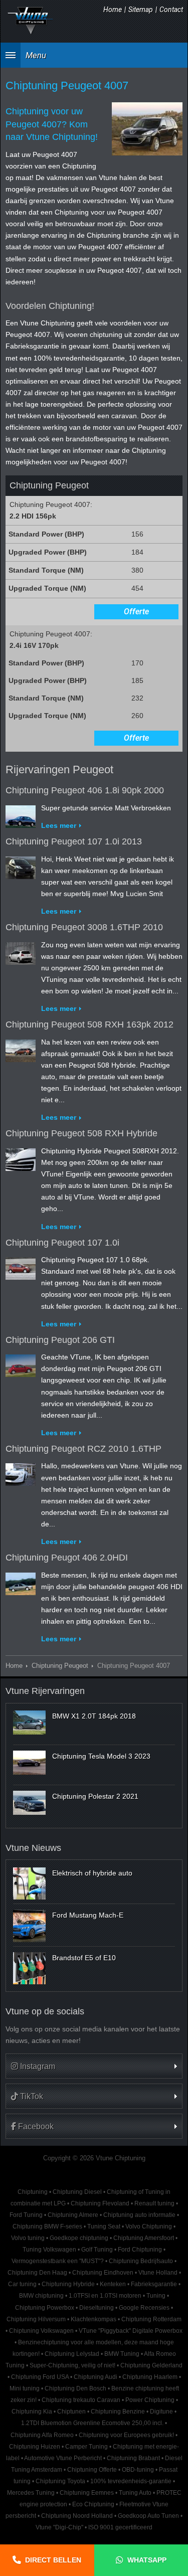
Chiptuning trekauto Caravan (81, 2400)
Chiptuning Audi (96, 2377)
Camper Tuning (86, 2447)
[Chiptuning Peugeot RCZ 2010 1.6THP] (21, 1473)
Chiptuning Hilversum (36, 2319)
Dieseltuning (97, 2308)
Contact (171, 10)
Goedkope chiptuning (79, 2238)
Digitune (161, 2412)
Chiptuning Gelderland (151, 2365)
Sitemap (141, 10)
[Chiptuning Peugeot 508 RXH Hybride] (21, 1157)
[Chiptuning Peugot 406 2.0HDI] (21, 1582)
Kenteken (113, 2284)
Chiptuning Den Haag (37, 2273)
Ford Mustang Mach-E (88, 1915)
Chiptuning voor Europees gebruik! (126, 2435)
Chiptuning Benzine (118, 2412)
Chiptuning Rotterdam (151, 2319)
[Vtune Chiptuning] (31, 21)
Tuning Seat (104, 2226)
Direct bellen (53, 2560)
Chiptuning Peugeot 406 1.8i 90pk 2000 (85, 790)
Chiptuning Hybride (68, 2284)
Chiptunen (71, 2412)
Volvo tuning (28, 2238)
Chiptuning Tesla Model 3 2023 (101, 1756)
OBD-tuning (138, 2470)
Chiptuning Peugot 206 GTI (60, 1340)
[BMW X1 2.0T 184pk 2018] (29, 1723)
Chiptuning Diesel (77, 2192)
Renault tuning (154, 2203)
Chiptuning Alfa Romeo (42, 2435)
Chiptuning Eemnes (87, 2493)
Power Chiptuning (150, 2400)
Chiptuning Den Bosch (75, 2388)
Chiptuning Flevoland (100, 2203)
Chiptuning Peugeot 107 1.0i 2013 (74, 841)
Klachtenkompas (93, 2319)
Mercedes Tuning (31, 2493)
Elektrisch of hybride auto (92, 1873)
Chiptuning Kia (32, 2412)
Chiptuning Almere (73, 2215)
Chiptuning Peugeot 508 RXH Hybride (81, 1133)
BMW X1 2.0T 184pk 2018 (94, 1716)
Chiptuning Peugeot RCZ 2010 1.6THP (83, 1449)
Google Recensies (144, 2308)
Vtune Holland (158, 2273)
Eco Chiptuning (93, 2504)
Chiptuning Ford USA (40, 2377)
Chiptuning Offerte (92, 2470)
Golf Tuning (97, 2250)
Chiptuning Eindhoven (103, 2273)
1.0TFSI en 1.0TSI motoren (105, 2296)
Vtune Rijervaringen (45, 1691)
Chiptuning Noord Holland (77, 2516)
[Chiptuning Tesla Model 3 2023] (29, 1763)
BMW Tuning (122, 2354)
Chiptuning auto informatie (139, 2215)
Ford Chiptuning (140, 2250)
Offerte (136, 612)
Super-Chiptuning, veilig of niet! (72, 2365)
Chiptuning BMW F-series (47, 2226)
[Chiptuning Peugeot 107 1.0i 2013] (21, 866)
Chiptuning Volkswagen (41, 2331)
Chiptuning (33, 2192)
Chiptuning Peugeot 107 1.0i (62, 1243)
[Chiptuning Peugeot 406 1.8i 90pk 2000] (21, 814)
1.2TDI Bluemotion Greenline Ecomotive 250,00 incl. (92, 2423)
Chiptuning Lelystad (72, 2354)
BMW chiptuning (41, 2296)
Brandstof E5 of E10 (84, 1958)
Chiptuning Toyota (60, 2481)
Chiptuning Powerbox (45, 2308)
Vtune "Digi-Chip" (59, 2527)
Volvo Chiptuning (149, 2226)
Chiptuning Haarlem (150, 2377)
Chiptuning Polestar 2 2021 (95, 1796)
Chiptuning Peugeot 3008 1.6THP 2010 (84, 927)
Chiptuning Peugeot (60, 1666)
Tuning (156, 2296)
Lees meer (59, 825)
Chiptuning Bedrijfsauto (141, 2261)
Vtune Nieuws (33, 1848)
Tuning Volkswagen (49, 2250)
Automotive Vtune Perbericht (63, 2458)
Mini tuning (25, 2388)
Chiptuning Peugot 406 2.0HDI (67, 1558)
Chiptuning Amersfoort (144, 2238)
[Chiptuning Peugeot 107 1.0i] (21, 1266)
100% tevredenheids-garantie (131, 2481)
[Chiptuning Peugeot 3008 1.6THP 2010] (21, 951)
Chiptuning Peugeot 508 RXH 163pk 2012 (89, 1024)
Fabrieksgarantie (154, 2284)
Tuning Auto (135, 2493)
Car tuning (22, 2284)
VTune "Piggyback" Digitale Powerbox (131, 2331)
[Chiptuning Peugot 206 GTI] (21, 1363)
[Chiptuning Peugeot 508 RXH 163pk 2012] (21, 1049)
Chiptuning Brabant (133, 2458)
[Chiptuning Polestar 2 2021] (29, 1803)
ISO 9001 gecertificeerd (120, 2527)
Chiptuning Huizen (35, 2447)
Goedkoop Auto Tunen (148, 2516)
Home (113, 10)
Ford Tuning (26, 2215)
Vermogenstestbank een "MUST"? (58, 2261)
